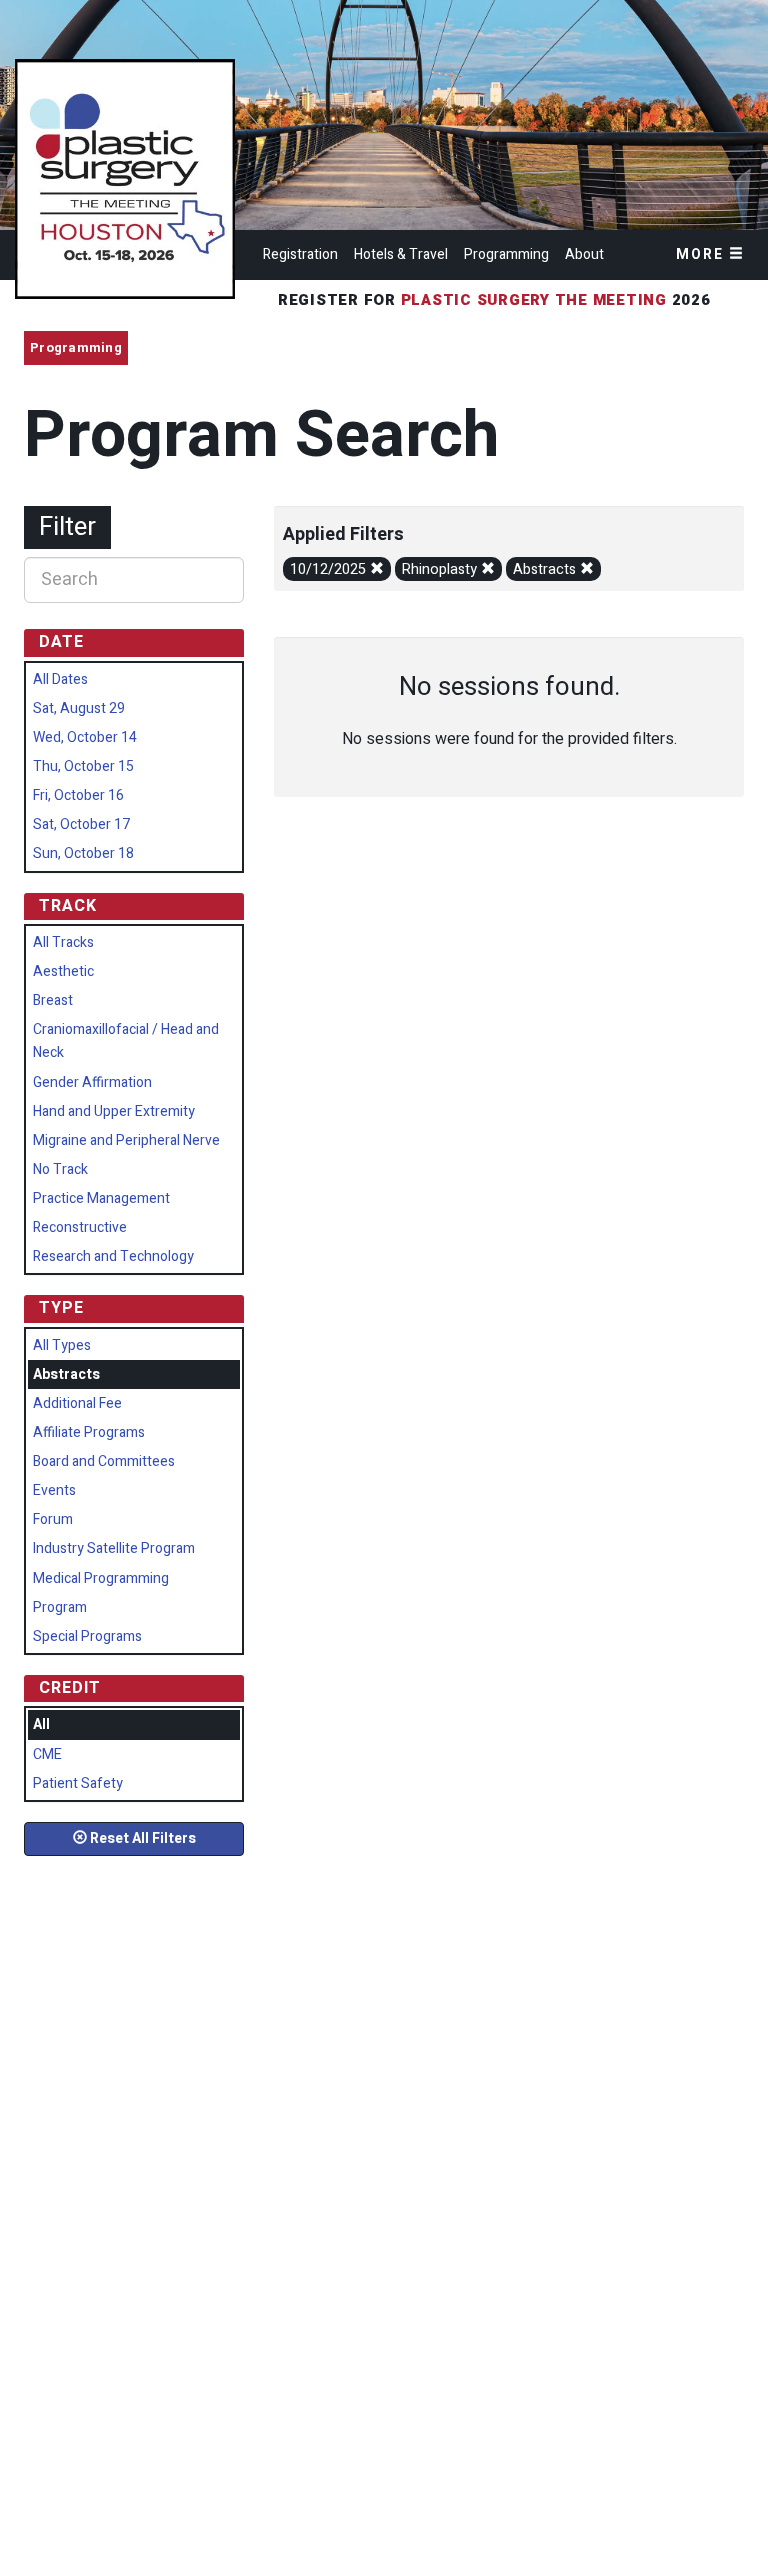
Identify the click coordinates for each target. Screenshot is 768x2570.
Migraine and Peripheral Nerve (126, 1140)
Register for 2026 (497, 300)
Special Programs (87, 1636)
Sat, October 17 (81, 824)
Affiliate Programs (89, 1432)
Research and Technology (113, 1256)
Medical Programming (101, 1578)
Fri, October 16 (78, 795)
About (584, 254)
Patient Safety (78, 1783)
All (41, 1724)
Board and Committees (104, 1461)
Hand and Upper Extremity (114, 1111)
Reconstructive (80, 1227)
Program (60, 1607)
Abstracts (546, 569)
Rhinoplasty (441, 569)
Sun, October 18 (83, 853)
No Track (60, 1169)
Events (54, 1490)
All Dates (60, 679)
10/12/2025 (330, 569)
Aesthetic (63, 971)
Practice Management (101, 1198)
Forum (53, 1519)
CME (47, 1754)
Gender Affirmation (92, 1082)
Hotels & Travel (401, 254)
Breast (53, 1000)
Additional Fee (77, 1403)
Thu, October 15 (83, 766)
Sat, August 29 (79, 708)
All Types (62, 1345)
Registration (300, 254)
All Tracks (63, 942)
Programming (506, 254)
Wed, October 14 (85, 737)
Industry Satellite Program (114, 1548)
